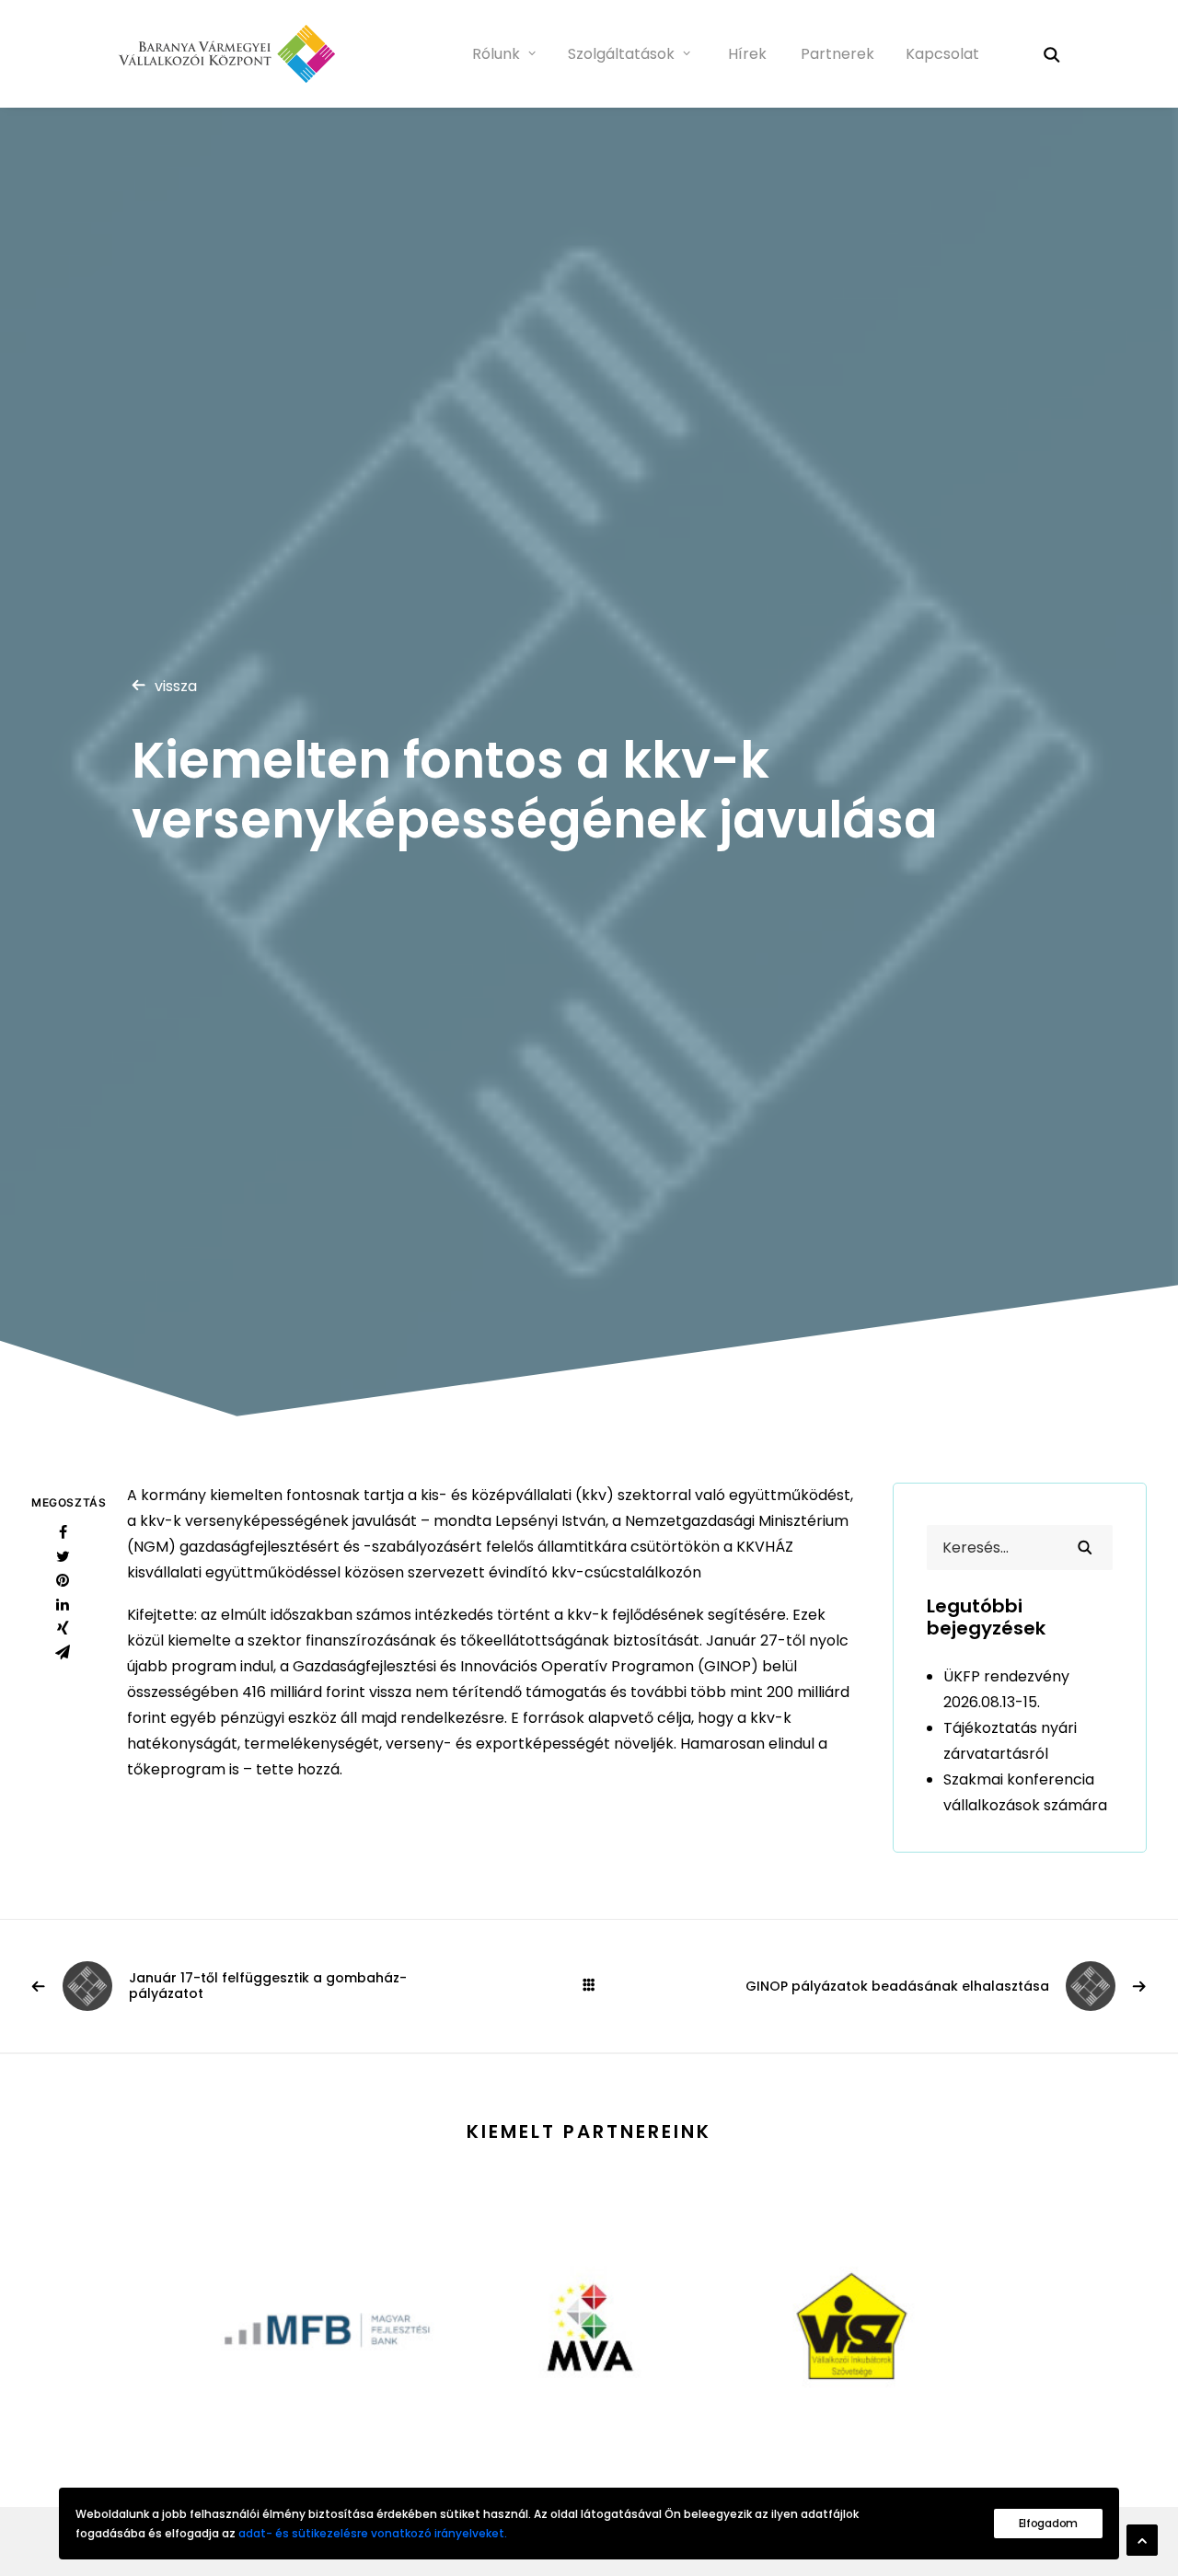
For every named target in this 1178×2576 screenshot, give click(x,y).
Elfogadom (1048, 2523)
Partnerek (837, 54)
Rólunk (496, 54)
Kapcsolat (942, 54)
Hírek (747, 54)
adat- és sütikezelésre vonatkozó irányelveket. (373, 2533)
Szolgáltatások (621, 54)
